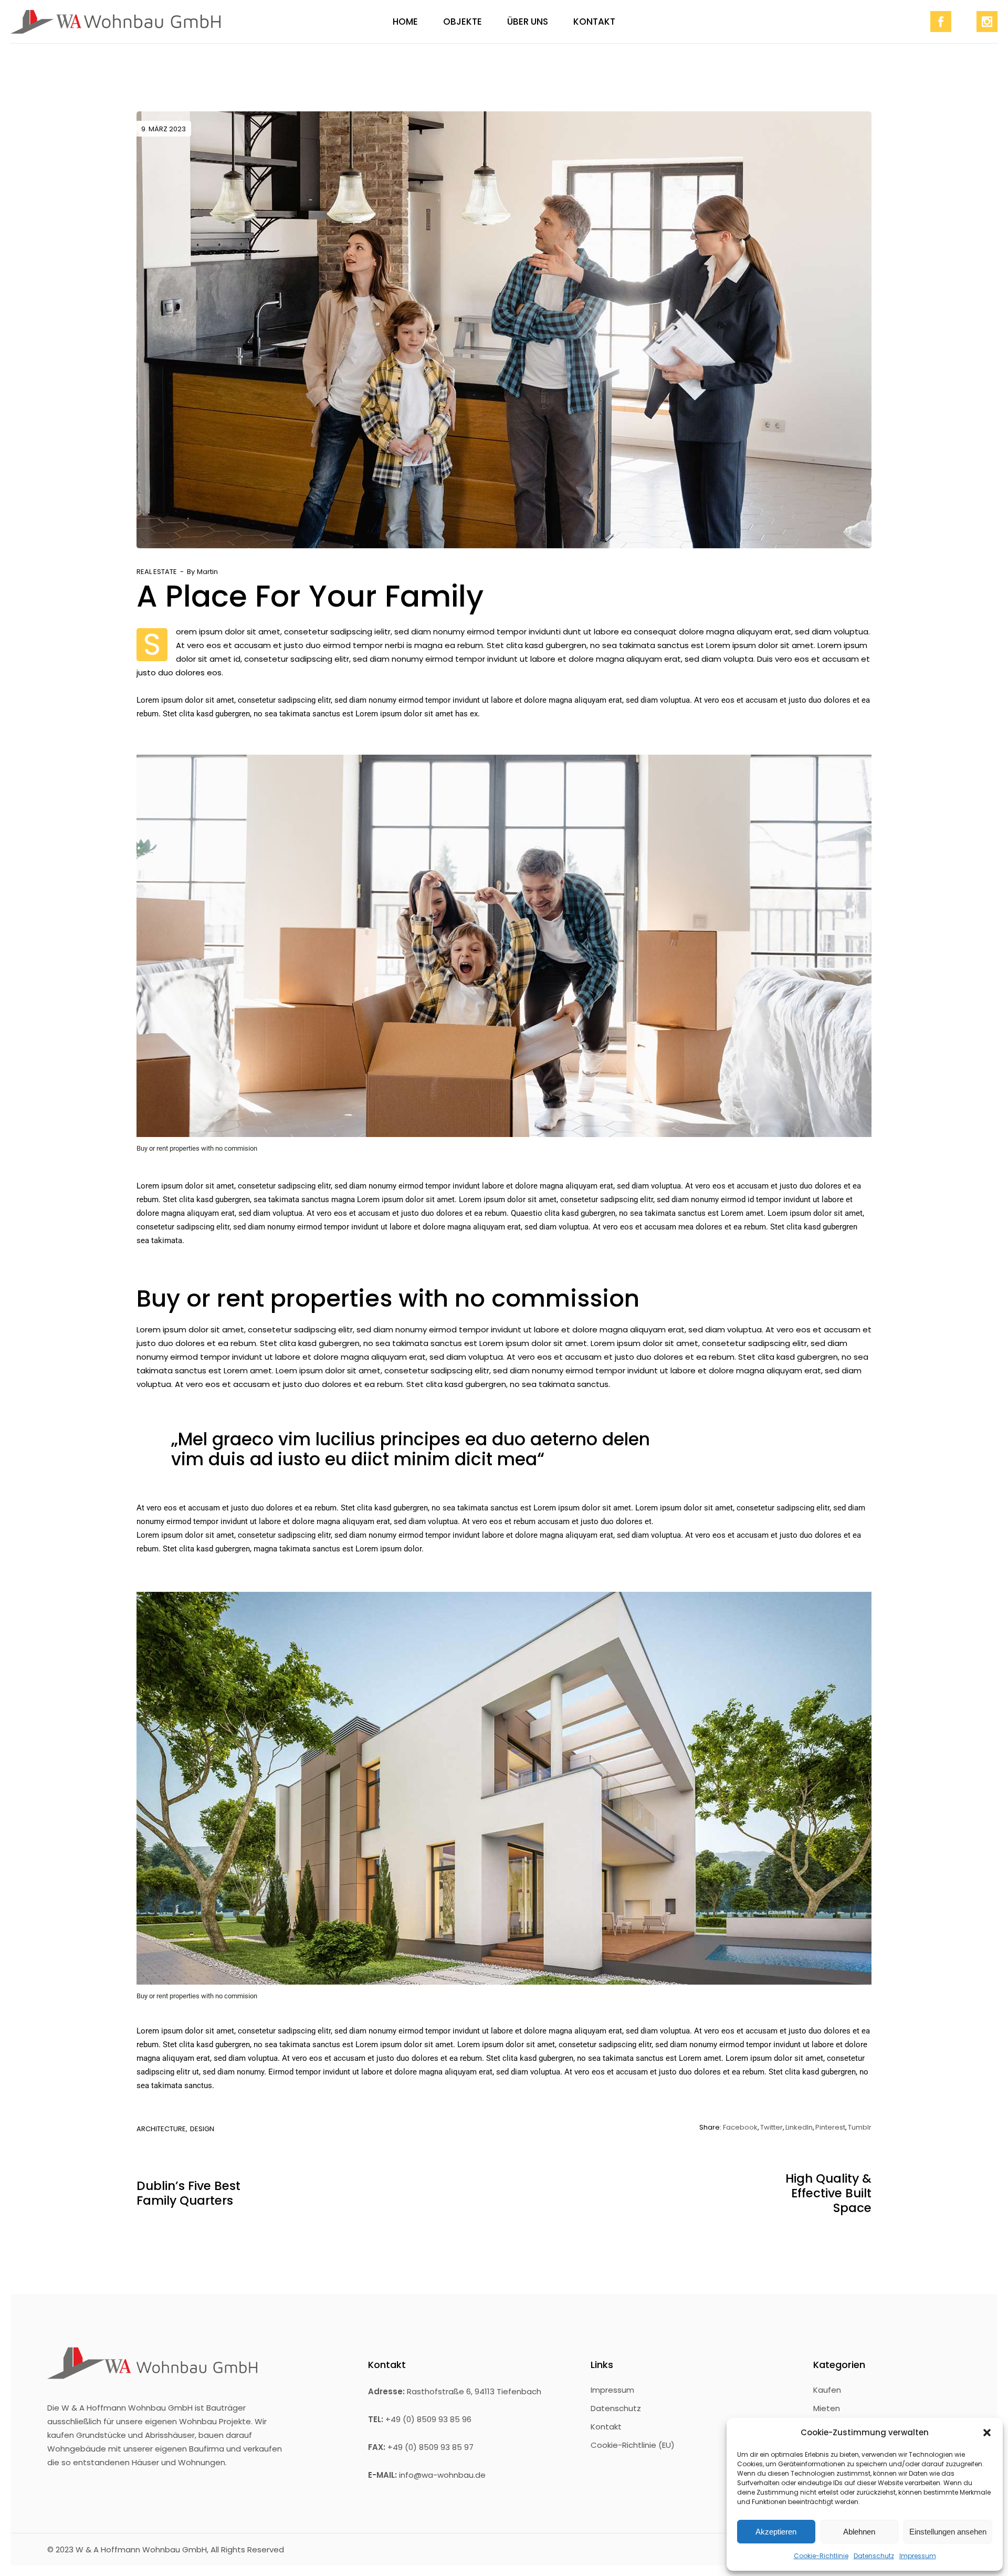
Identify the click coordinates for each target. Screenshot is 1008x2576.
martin (207, 572)
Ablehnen (859, 2532)
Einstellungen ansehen (948, 2532)
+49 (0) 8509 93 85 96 (428, 2419)
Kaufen (827, 2390)
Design (202, 2129)
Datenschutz (874, 2556)
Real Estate (157, 572)
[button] (987, 2433)
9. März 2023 (164, 129)
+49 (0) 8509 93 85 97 (430, 2447)
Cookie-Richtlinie (821, 2556)
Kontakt (606, 2427)
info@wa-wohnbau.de (442, 2475)
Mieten (827, 2408)
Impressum (918, 2556)
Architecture (161, 2129)
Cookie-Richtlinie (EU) (633, 2445)
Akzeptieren (776, 2532)
